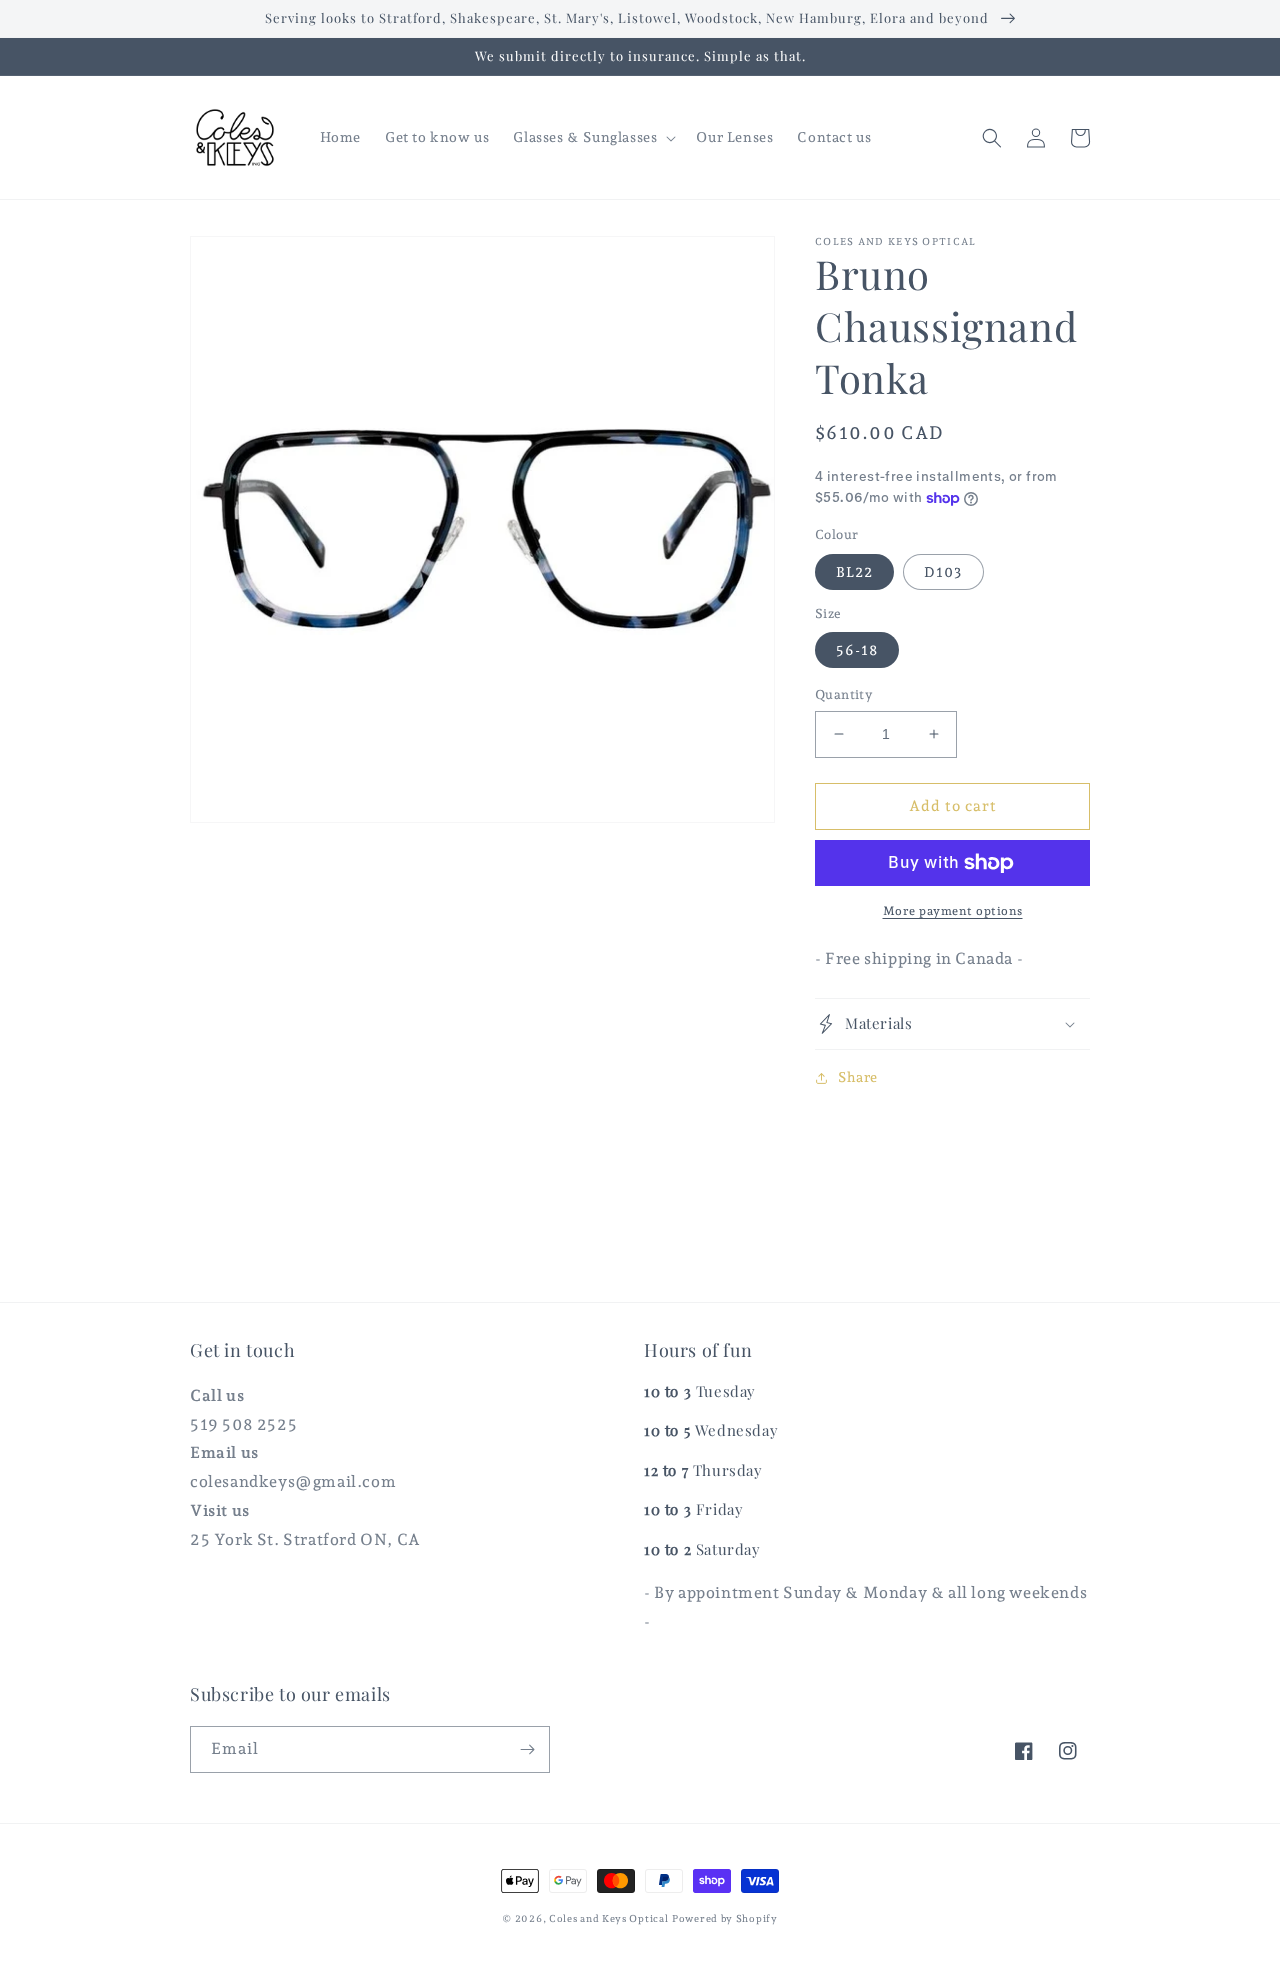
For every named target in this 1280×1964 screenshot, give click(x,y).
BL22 (854, 572)
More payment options (953, 911)
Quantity (844, 694)
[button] (592, 137)
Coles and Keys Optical (608, 1918)
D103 (943, 572)
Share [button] (858, 1077)
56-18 (857, 650)
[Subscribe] (527, 1749)
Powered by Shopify (725, 1918)
